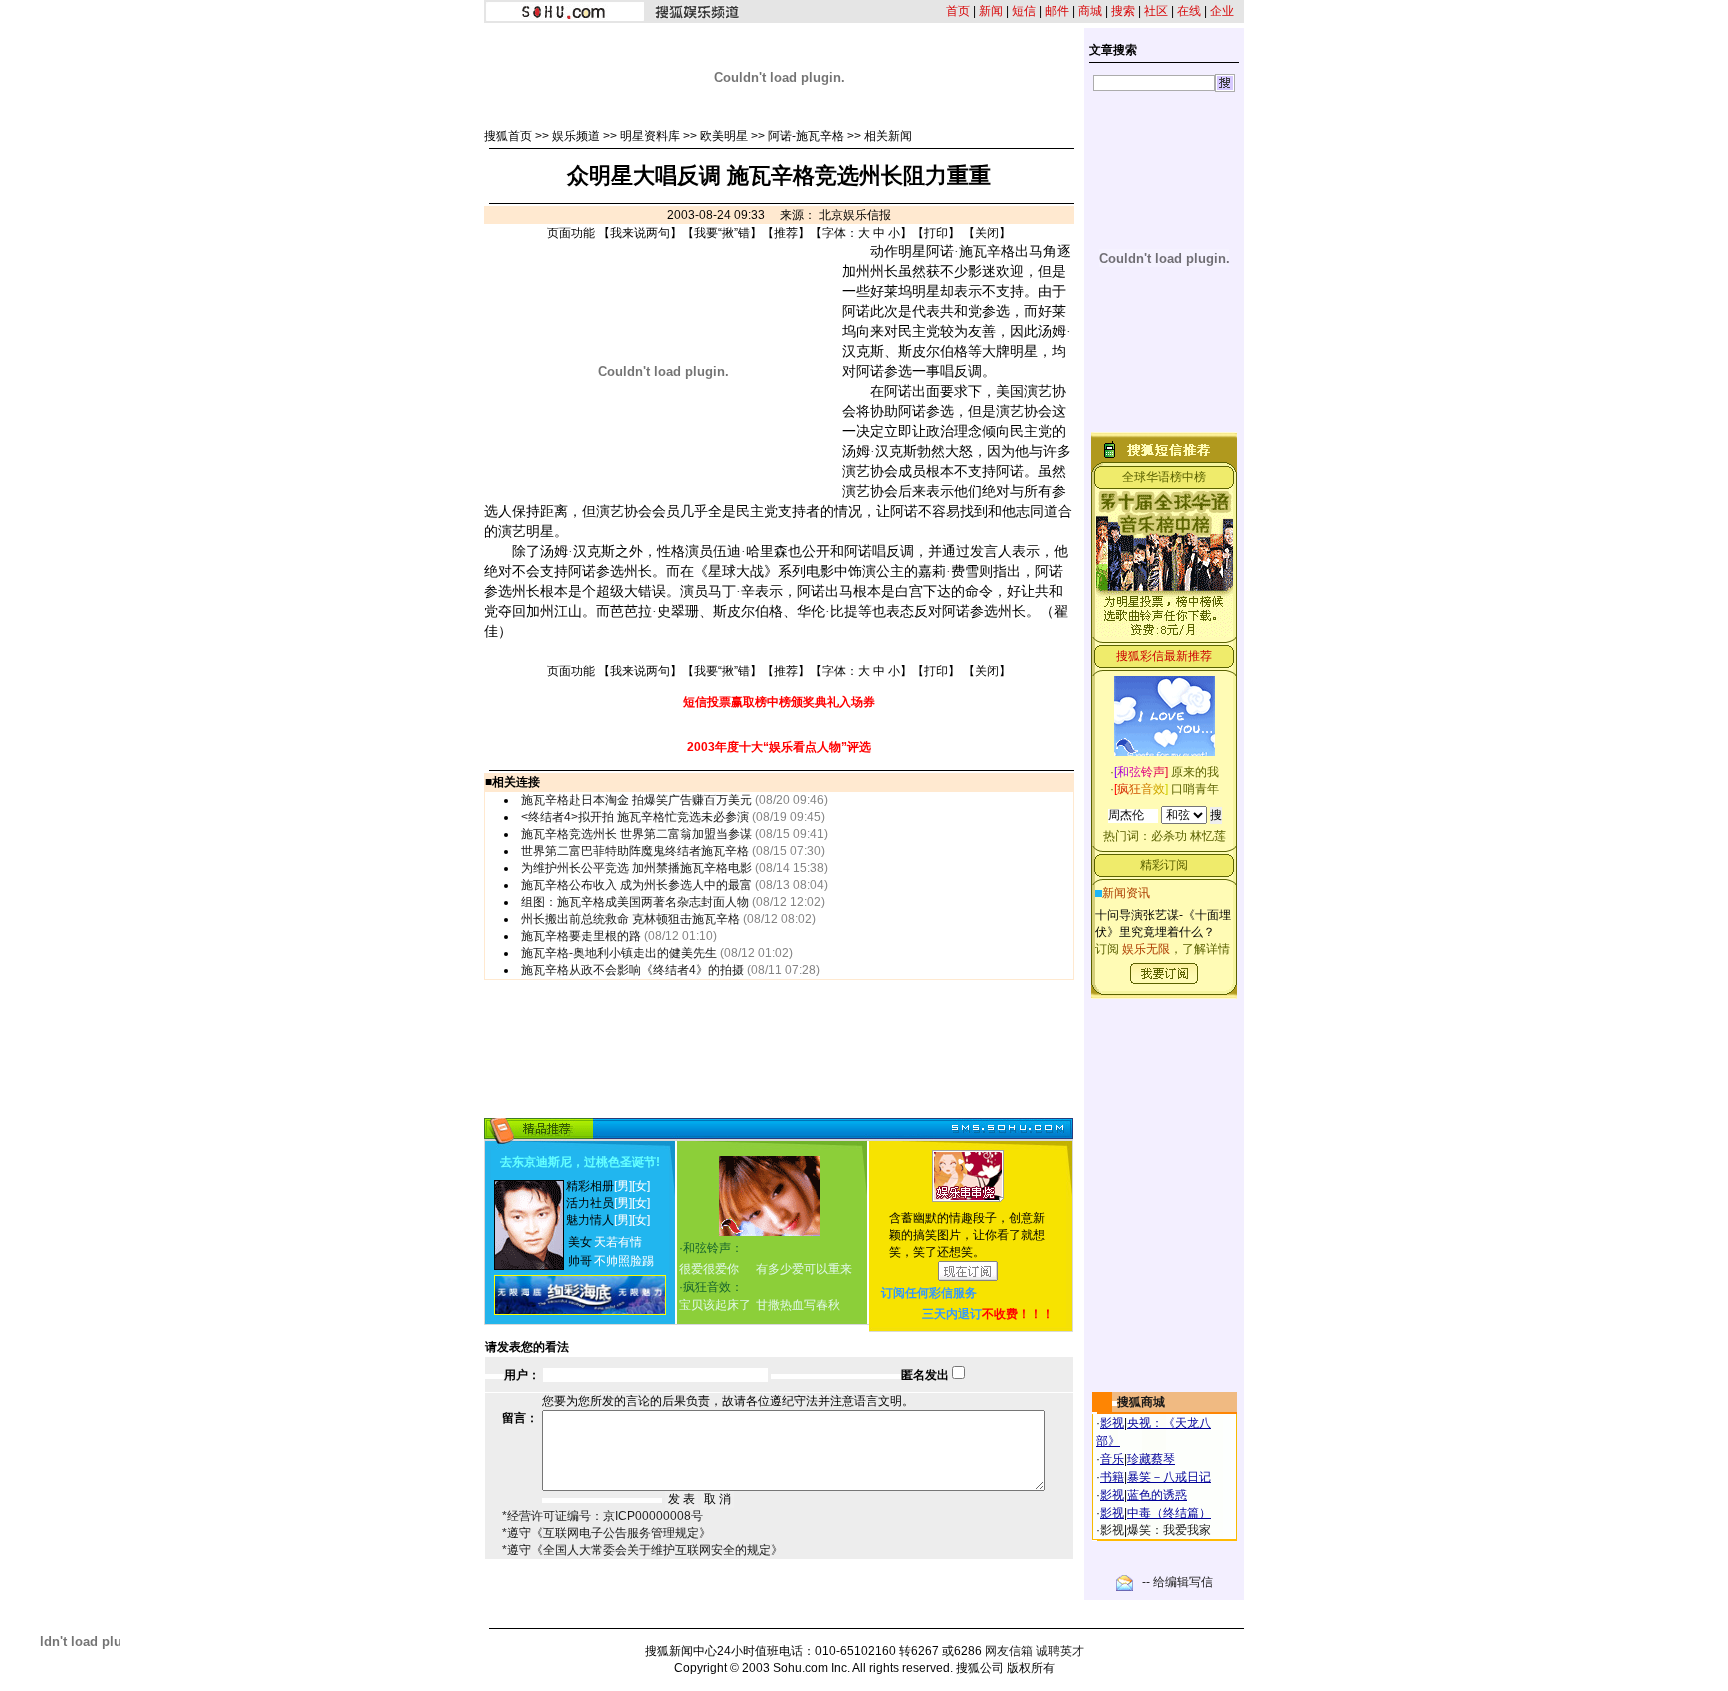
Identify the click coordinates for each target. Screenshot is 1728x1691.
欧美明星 (724, 136)
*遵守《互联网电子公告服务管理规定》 (606, 1533)
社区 (1156, 11)
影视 (1112, 1423)
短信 (1024, 11)
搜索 (1123, 11)
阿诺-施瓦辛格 (806, 136)
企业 (1222, 11)
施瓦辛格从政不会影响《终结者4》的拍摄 (632, 970)
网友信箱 (1009, 1651)
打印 (936, 233)
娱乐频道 (576, 136)
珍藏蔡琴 (1151, 1459)
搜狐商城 (1141, 1402)
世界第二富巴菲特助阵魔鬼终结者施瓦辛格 (635, 851)
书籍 (1112, 1477)
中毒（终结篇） (1169, 1513)
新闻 (991, 11)
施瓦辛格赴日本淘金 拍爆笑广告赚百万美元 (636, 800)
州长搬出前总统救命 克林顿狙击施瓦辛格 (630, 919)
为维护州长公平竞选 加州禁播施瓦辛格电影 (636, 868)
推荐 (786, 233)
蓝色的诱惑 (1157, 1495)
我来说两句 (640, 233)
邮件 (1057, 11)
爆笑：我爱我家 (1169, 1530)
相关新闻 (888, 136)
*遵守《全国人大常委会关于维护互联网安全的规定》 (642, 1550)
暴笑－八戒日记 (1169, 1477)
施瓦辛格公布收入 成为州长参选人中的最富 (636, 885)
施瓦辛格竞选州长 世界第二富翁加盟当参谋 (636, 834)
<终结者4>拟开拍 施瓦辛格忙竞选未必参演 (635, 817)
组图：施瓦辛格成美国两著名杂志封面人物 (635, 902)
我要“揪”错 (722, 233)
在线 (1189, 11)
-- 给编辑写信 (1177, 1582)
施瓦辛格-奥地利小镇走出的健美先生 (619, 953)
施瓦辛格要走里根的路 (581, 936)
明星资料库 (650, 136)
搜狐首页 (508, 136)
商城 (1090, 11)
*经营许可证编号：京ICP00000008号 (602, 1516)
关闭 (987, 233)
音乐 (1112, 1459)
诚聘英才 (1060, 1651)
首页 (958, 11)
